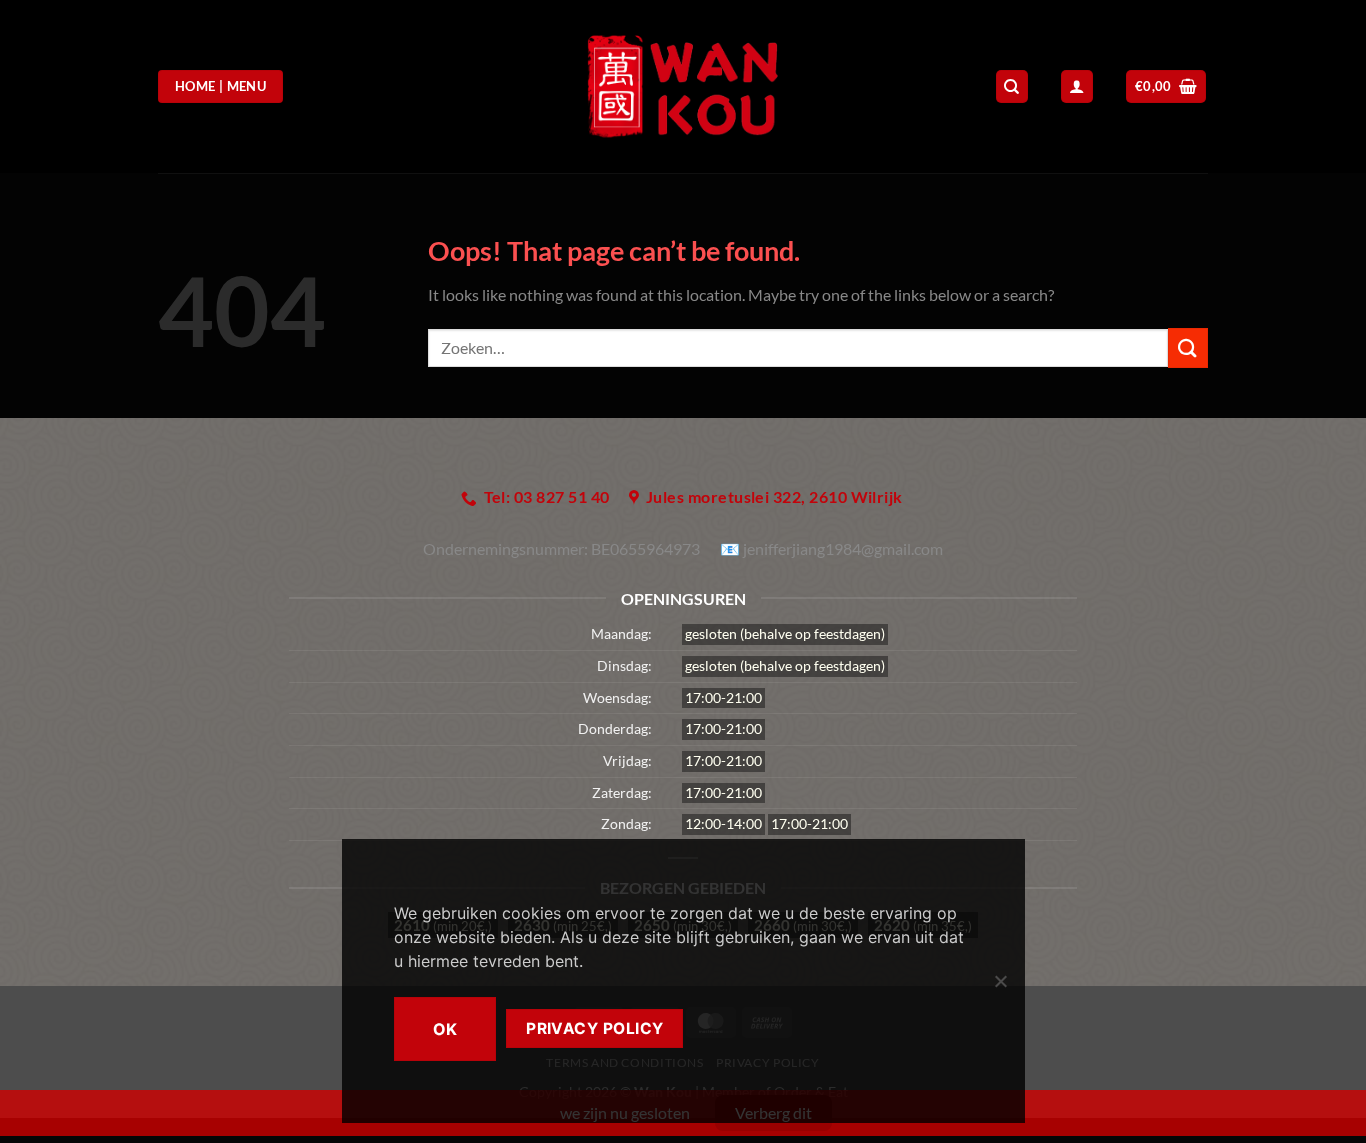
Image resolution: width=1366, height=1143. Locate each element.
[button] (1166, 86)
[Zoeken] (1012, 86)
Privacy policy (595, 1028)
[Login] (1077, 86)
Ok (445, 1029)
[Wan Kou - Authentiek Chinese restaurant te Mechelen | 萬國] (683, 86)
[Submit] (1188, 347)
